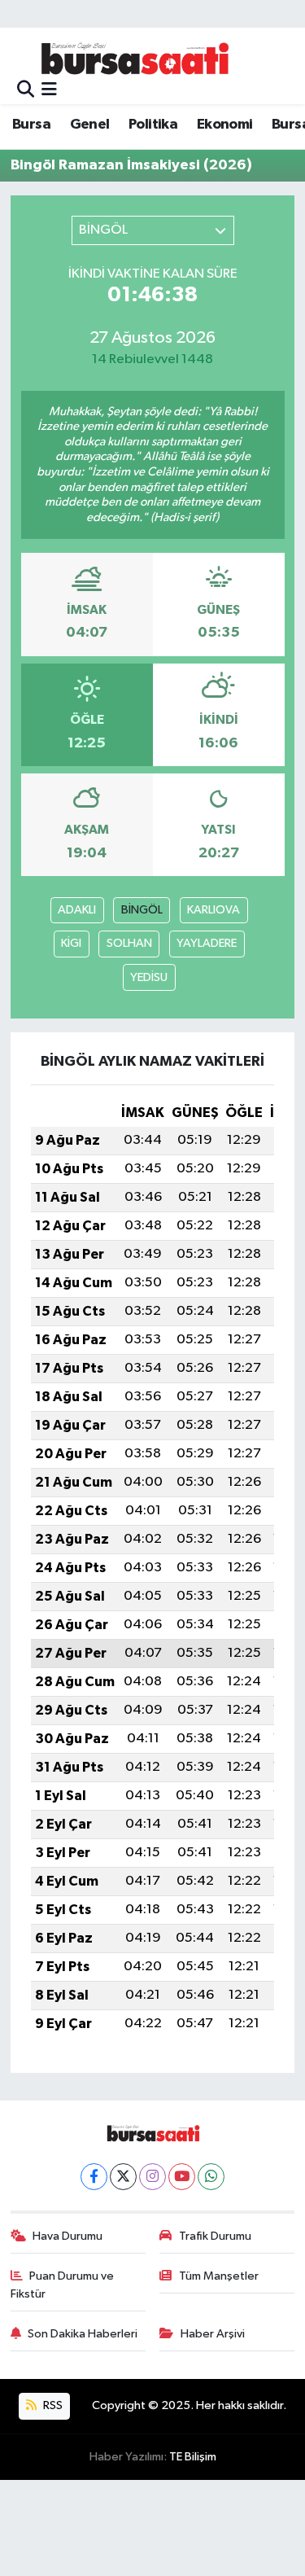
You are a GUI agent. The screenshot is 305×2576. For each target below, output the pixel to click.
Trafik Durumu (215, 2236)
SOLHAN (129, 943)
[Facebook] (94, 2177)
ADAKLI (77, 910)
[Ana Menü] (49, 90)
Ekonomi (225, 125)
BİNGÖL (142, 910)
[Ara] (26, 90)
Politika (153, 125)
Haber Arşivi (213, 2334)
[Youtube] (182, 2177)
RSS (52, 2405)
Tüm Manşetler (219, 2276)
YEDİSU (149, 977)
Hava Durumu (68, 2236)
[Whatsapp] (211, 2177)
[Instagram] (152, 2177)
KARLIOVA (213, 910)
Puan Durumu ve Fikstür (63, 2285)
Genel (90, 125)
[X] (123, 2177)
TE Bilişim (193, 2457)
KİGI (71, 943)
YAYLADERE (207, 943)
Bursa (31, 125)
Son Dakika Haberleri (83, 2334)
